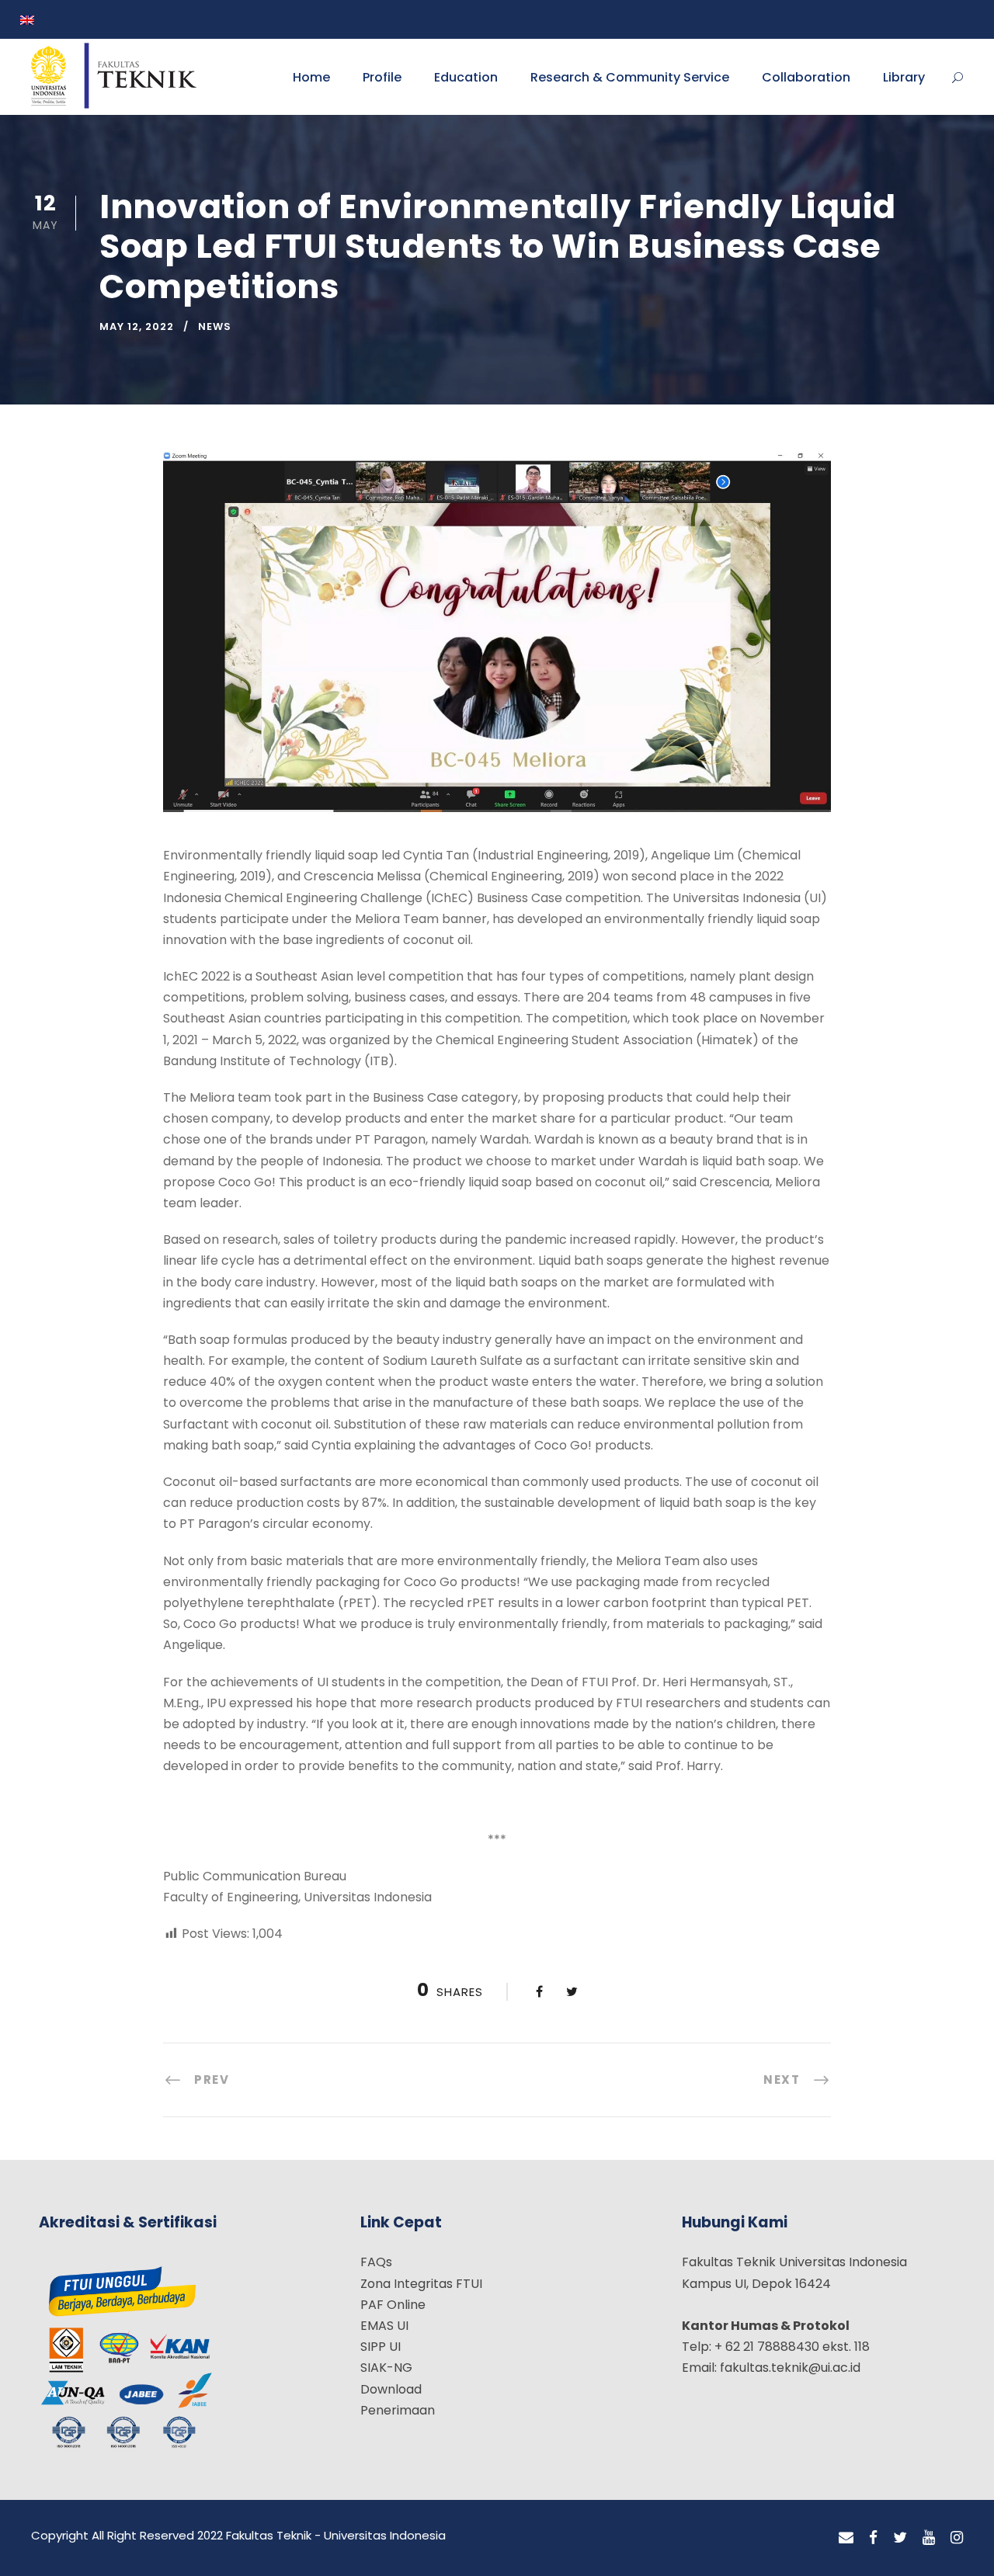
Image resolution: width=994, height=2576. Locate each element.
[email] (846, 2538)
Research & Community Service (630, 77)
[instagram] (957, 2538)
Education (466, 77)
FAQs (376, 2262)
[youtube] (929, 2538)
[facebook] (873, 2538)
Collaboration (806, 77)
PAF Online (393, 2305)
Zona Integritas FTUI (421, 2284)
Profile (382, 77)
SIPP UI (381, 2347)
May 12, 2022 (137, 326)
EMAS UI (384, 2326)
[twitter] (900, 2538)
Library (904, 77)
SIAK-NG (386, 2368)
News (215, 326)
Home (311, 77)
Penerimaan (398, 2410)
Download (391, 2389)
